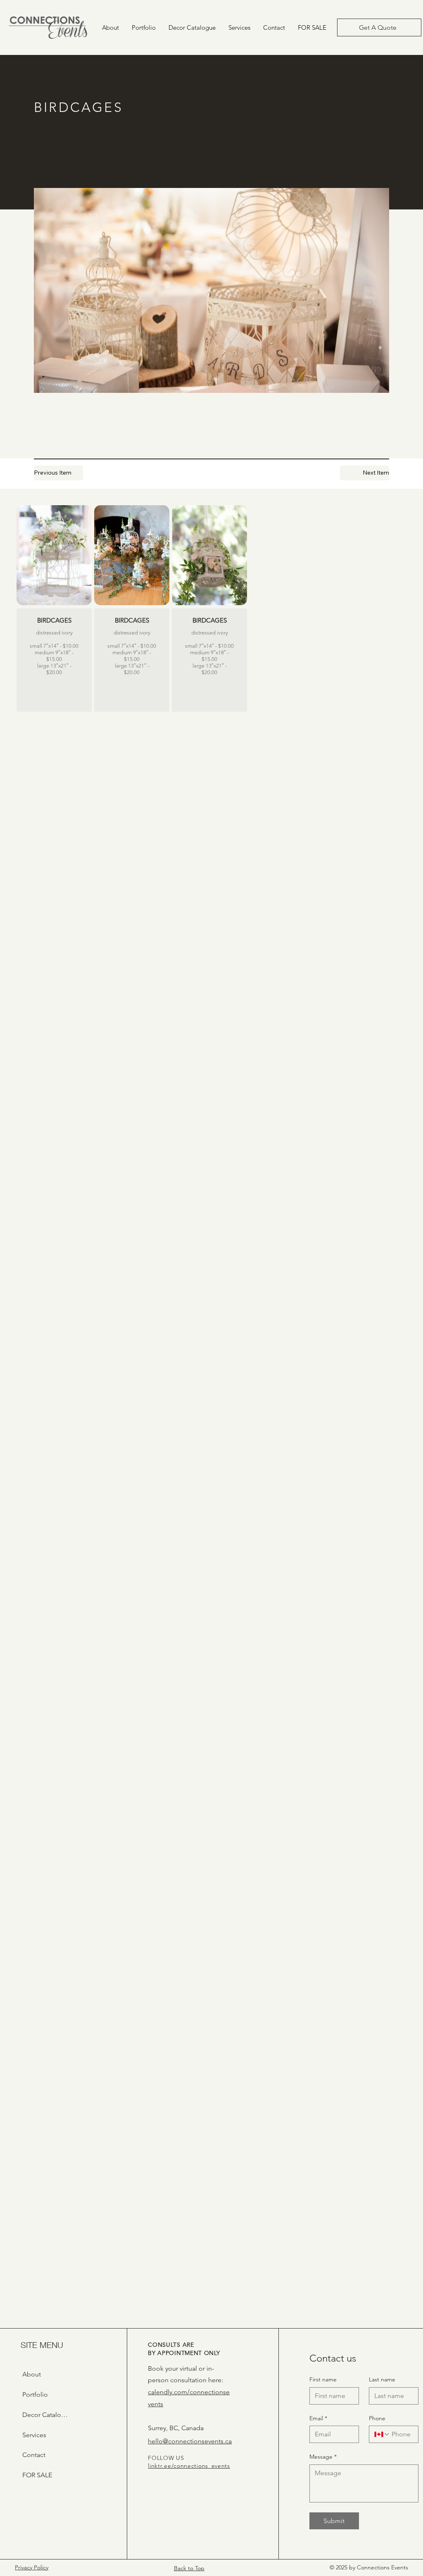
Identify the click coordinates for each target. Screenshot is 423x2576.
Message (323, 2457)
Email (318, 2418)
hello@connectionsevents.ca (190, 2441)
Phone (377, 2418)
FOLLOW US (166, 2458)
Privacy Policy (32, 2567)
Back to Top (189, 2568)
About (32, 2374)
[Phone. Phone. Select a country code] (382, 2434)
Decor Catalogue (47, 2415)
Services (34, 2435)
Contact (34, 2455)
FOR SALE (37, 2475)
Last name (382, 2379)
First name (323, 2379)
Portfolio (35, 2394)
